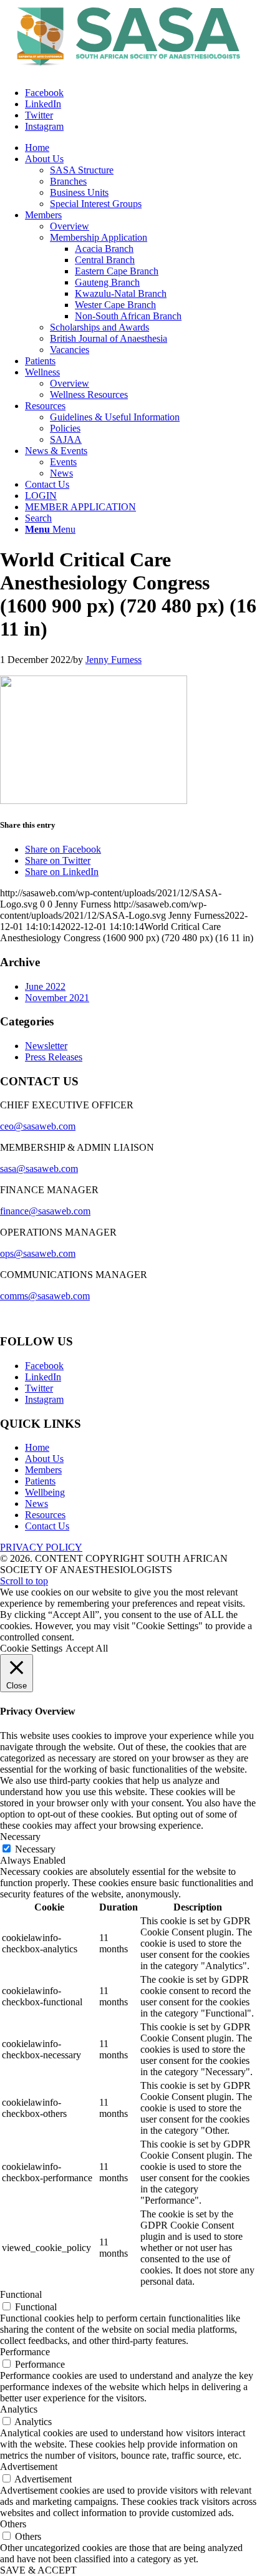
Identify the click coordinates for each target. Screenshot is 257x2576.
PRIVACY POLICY (41, 1547)
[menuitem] (37, 148)
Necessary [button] (20, 1837)
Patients (40, 1481)
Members (43, 1470)
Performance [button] (25, 2352)
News (36, 1503)
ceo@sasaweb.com (38, 1126)
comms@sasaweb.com (45, 1296)
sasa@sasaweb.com (39, 1169)
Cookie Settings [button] (31, 1648)
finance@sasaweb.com (45, 1211)
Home (37, 1447)
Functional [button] (21, 2294)
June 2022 (45, 986)
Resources (45, 1515)
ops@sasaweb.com (38, 1253)
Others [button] (13, 2524)
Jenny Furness (114, 660)
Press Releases (54, 1057)
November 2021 (57, 998)
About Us (44, 1459)
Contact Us (47, 1526)
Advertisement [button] (29, 2467)
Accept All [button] (87, 1648)
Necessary (35, 1849)
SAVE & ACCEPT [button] (38, 2570)
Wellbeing (45, 1492)
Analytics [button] (19, 2409)
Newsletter (46, 1046)
